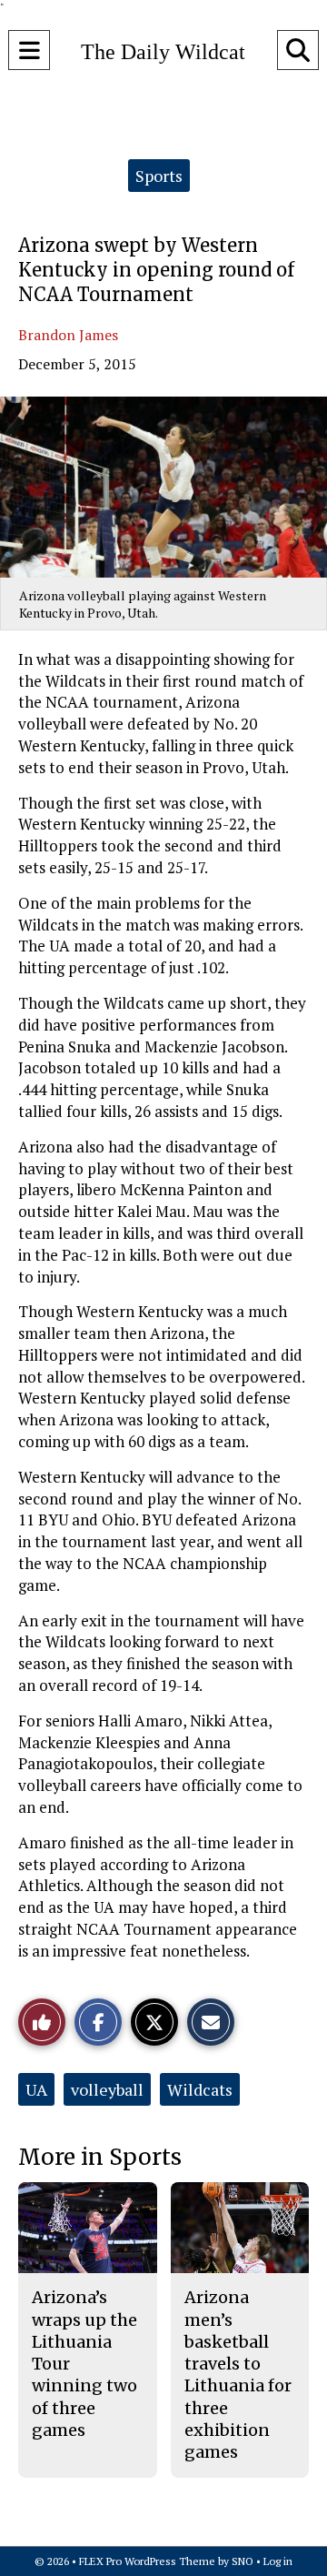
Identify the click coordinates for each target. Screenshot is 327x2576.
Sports (159, 176)
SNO (243, 2561)
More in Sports (100, 2157)
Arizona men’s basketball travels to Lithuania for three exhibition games (238, 2375)
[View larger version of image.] (163, 487)
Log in (278, 2561)
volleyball (107, 2089)
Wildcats (200, 2089)
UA (36, 2089)
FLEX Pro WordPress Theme (147, 2561)
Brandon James (68, 335)
